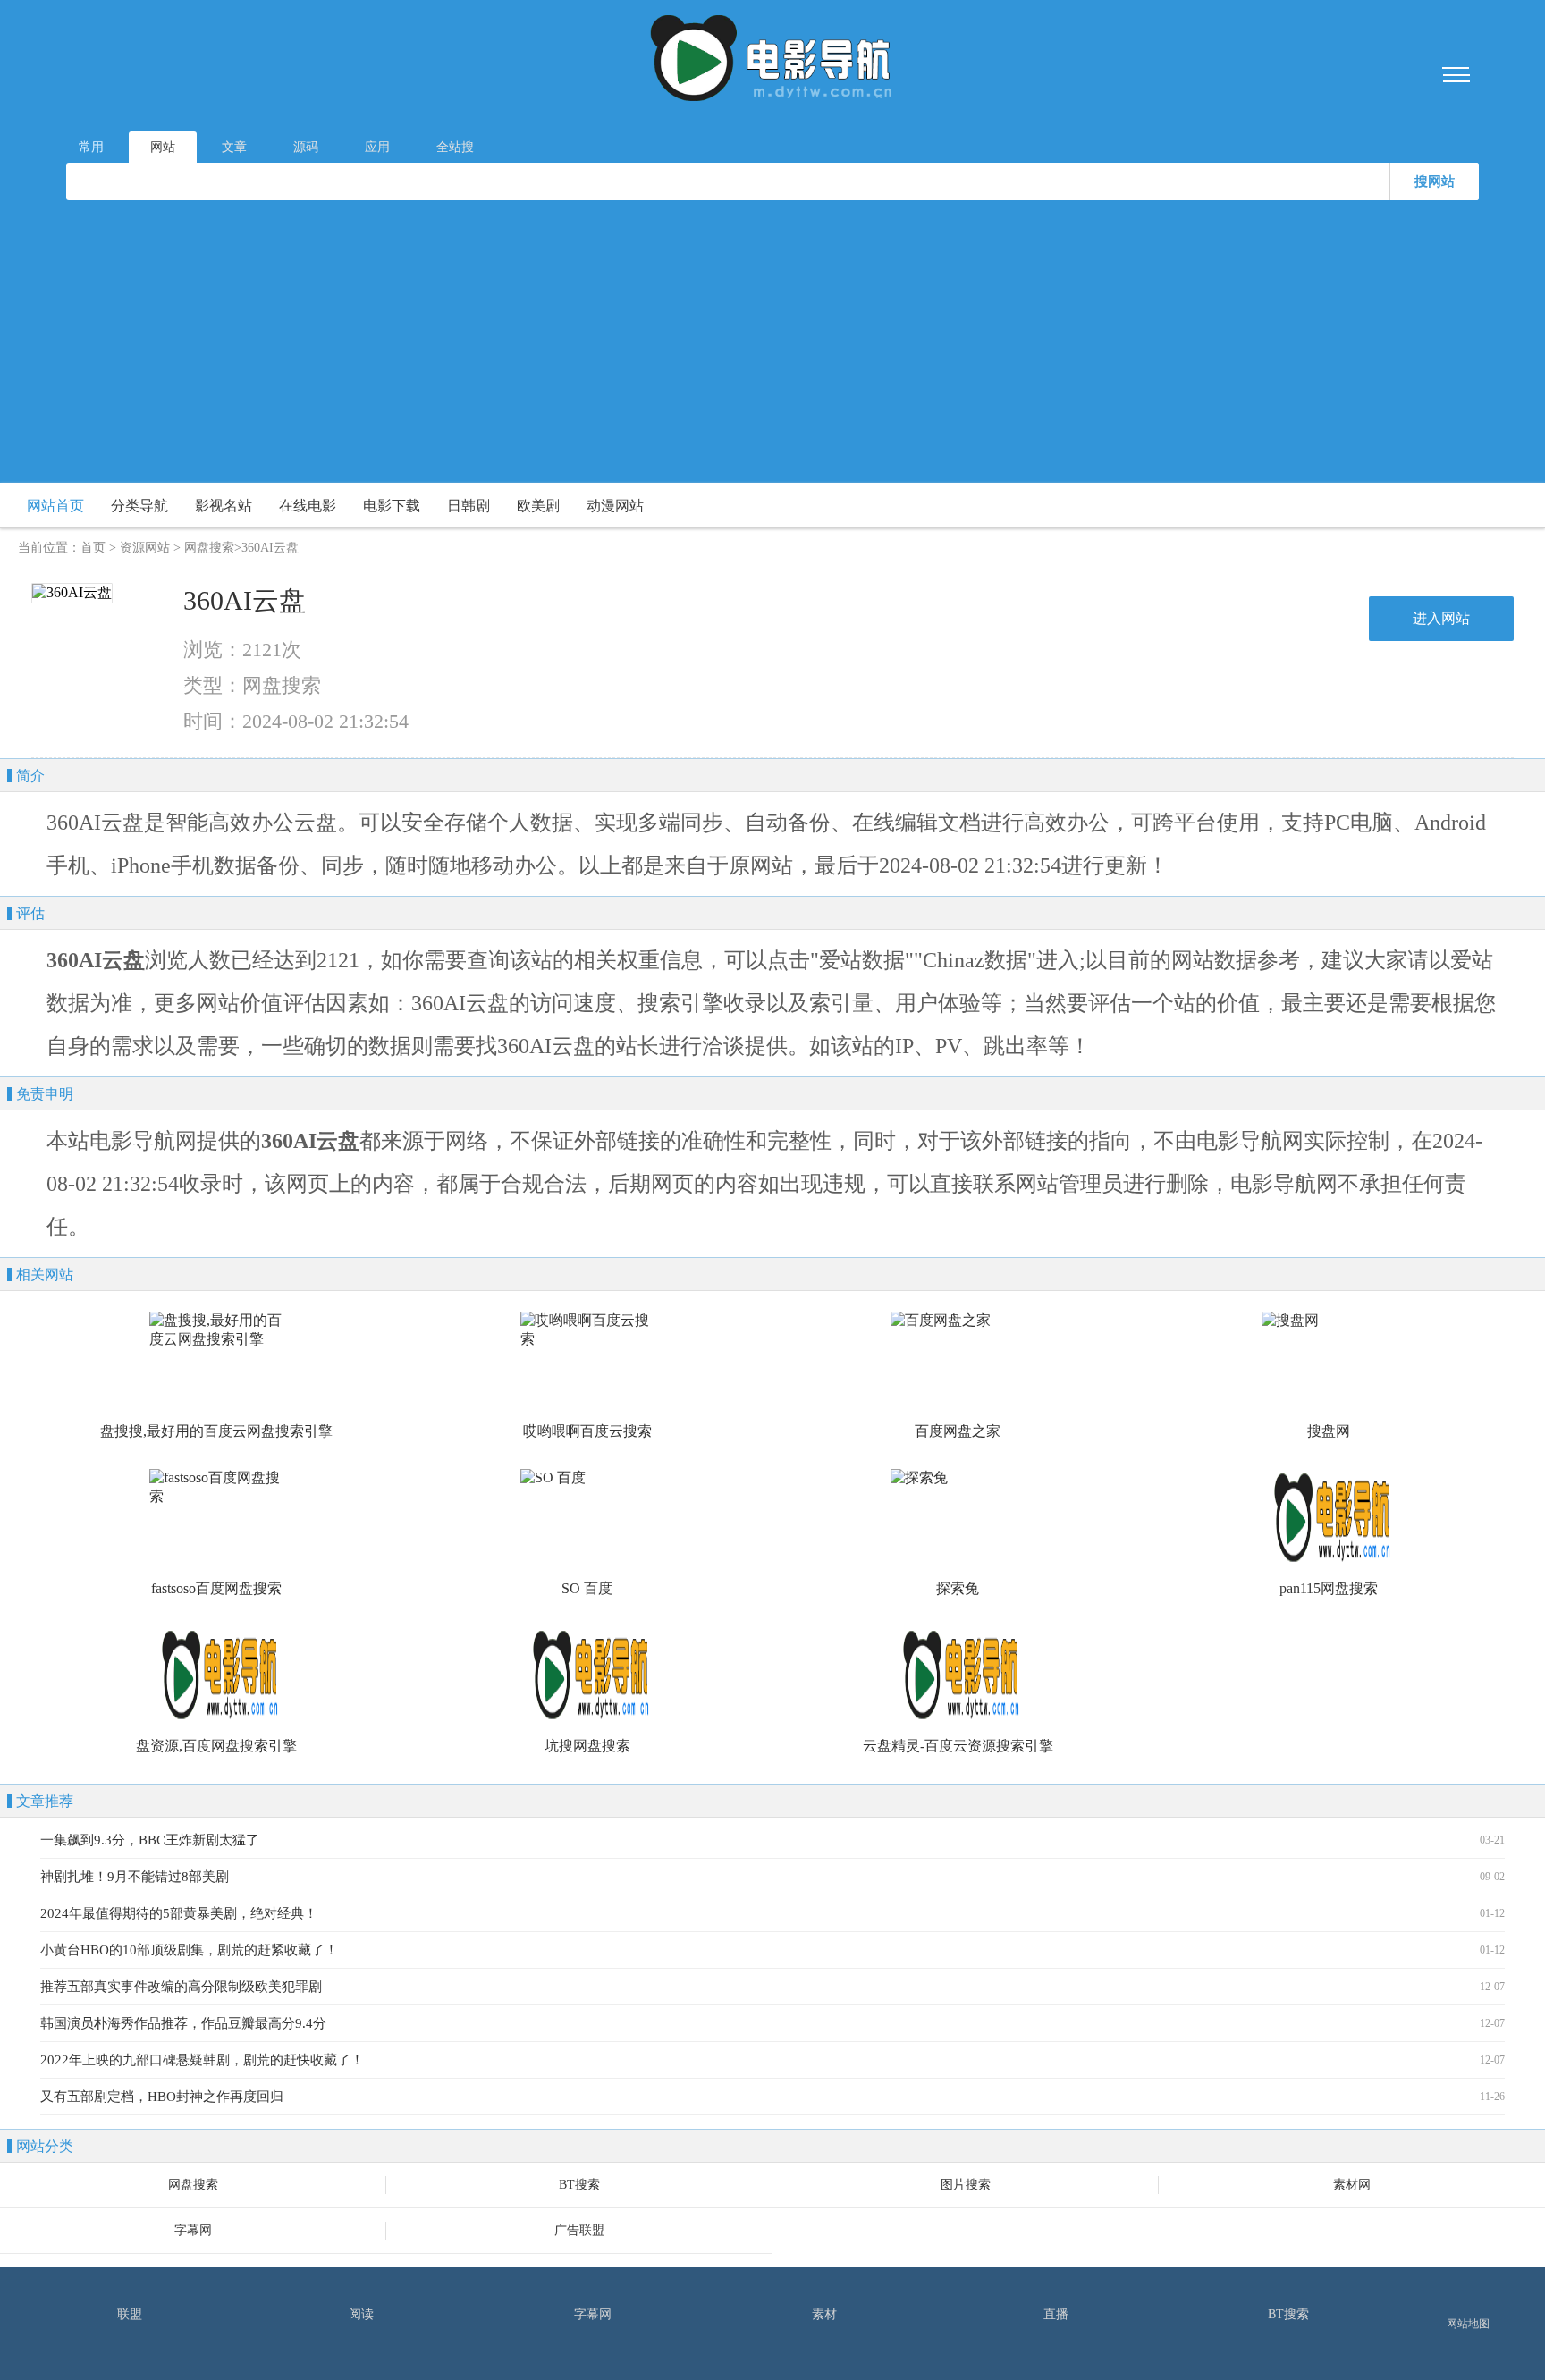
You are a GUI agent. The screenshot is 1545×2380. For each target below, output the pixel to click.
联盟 (130, 2314)
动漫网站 (615, 506)
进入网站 (1441, 618)
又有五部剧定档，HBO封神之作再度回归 (162, 2097)
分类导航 (139, 506)
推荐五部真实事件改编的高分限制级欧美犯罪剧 (181, 1987)
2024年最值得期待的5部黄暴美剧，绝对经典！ (179, 1913)
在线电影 (308, 506)
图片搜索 (966, 2185)
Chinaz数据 (975, 960)
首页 (93, 548)
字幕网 (193, 2230)
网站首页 (55, 506)
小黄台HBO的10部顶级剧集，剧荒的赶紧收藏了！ (189, 1950)
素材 (824, 2314)
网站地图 (1468, 2324)
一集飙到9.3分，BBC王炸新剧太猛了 (150, 1840)
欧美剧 (538, 506)
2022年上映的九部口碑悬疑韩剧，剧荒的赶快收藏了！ (202, 2060)
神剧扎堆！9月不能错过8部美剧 (135, 1877)
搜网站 (1435, 181)
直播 (1056, 2314)
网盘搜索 (209, 548)
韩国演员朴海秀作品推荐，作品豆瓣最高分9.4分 (183, 2023)
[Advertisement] (772, 335)
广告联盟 (579, 2230)
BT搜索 (579, 2185)
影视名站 (224, 506)
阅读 (361, 2314)
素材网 (1352, 2185)
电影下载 (392, 506)
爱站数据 (862, 960)
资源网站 (145, 548)
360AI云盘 (245, 600)
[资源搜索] (772, 61)
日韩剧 (469, 506)
